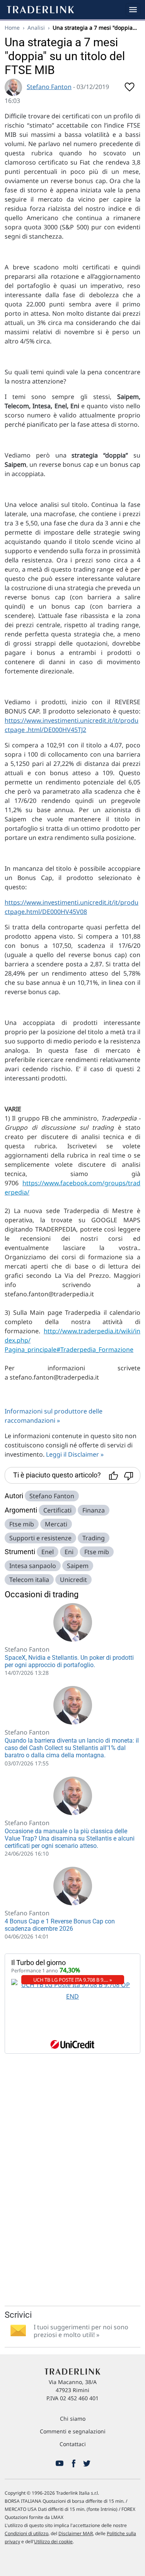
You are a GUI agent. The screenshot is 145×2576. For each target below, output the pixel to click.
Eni (69, 1552)
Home (12, 28)
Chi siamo (73, 2419)
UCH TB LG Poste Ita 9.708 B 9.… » (73, 1980)
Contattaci (73, 2444)
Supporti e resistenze (40, 1538)
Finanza (94, 1510)
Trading (94, 1538)
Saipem (78, 1566)
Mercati (56, 1524)
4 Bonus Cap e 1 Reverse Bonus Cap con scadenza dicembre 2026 (60, 1925)
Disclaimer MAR (76, 2533)
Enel (48, 1552)
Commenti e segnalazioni (73, 2431)
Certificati (57, 1510)
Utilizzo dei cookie (53, 2542)
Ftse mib (22, 1524)
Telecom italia (29, 1580)
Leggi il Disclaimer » (75, 1454)
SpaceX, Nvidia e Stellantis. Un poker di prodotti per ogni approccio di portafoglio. (69, 1661)
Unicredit (73, 1580)
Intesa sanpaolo (33, 1566)
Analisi (36, 28)
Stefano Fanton (49, 87)
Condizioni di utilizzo (26, 2533)
